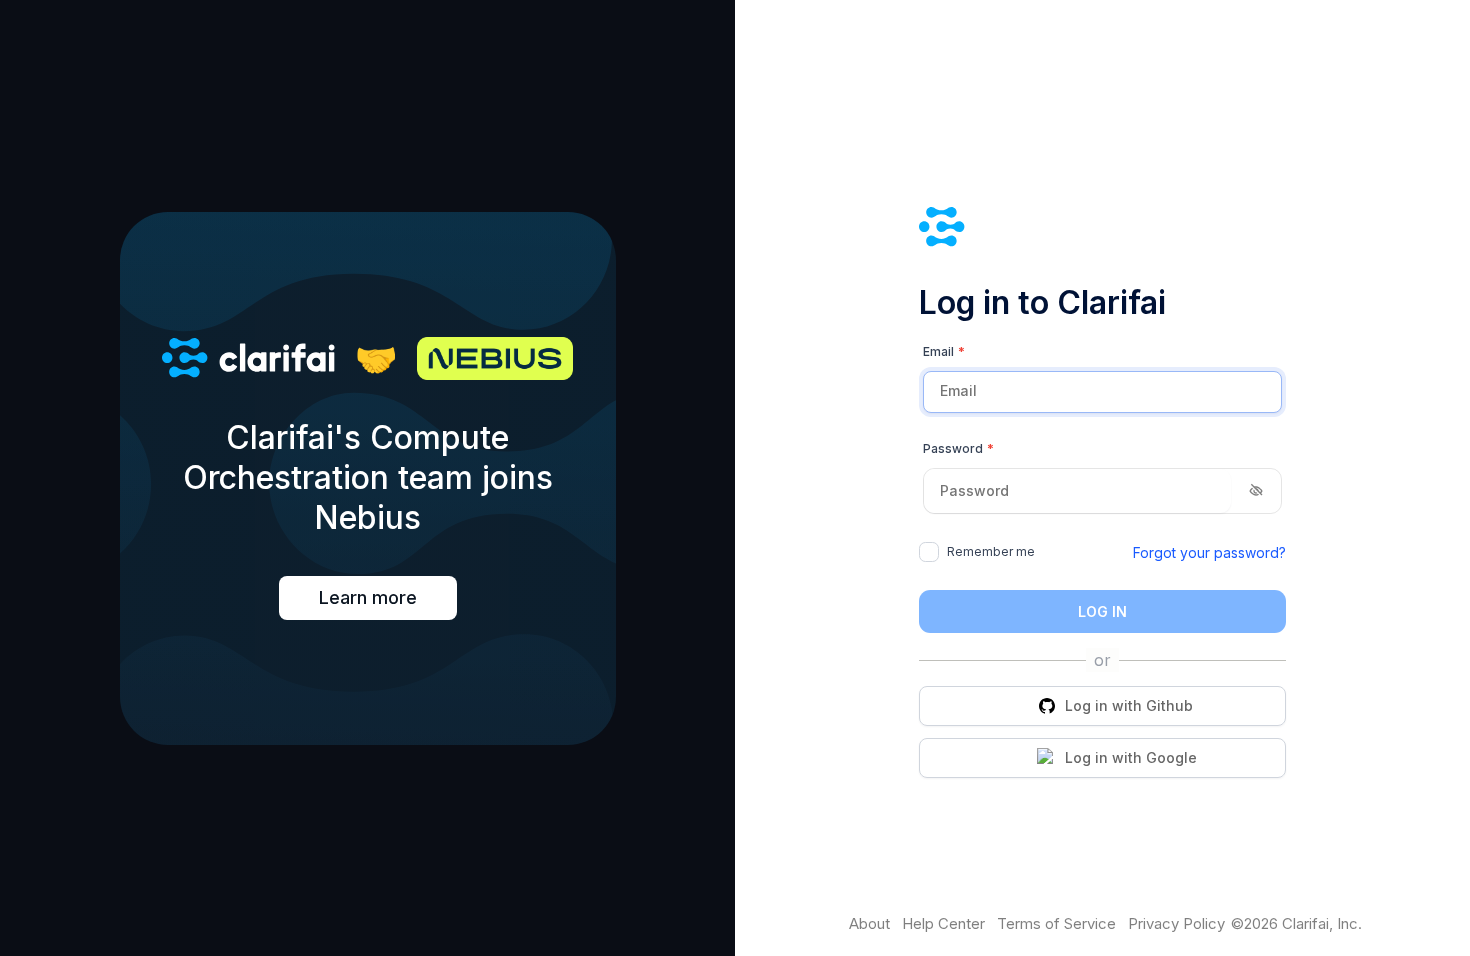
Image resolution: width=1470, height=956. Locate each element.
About (869, 924)
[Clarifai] (1103, 229)
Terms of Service (1056, 924)
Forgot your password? (1209, 552)
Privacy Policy (1176, 924)
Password (958, 448)
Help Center (943, 924)
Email (944, 351)
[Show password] (1256, 491)
